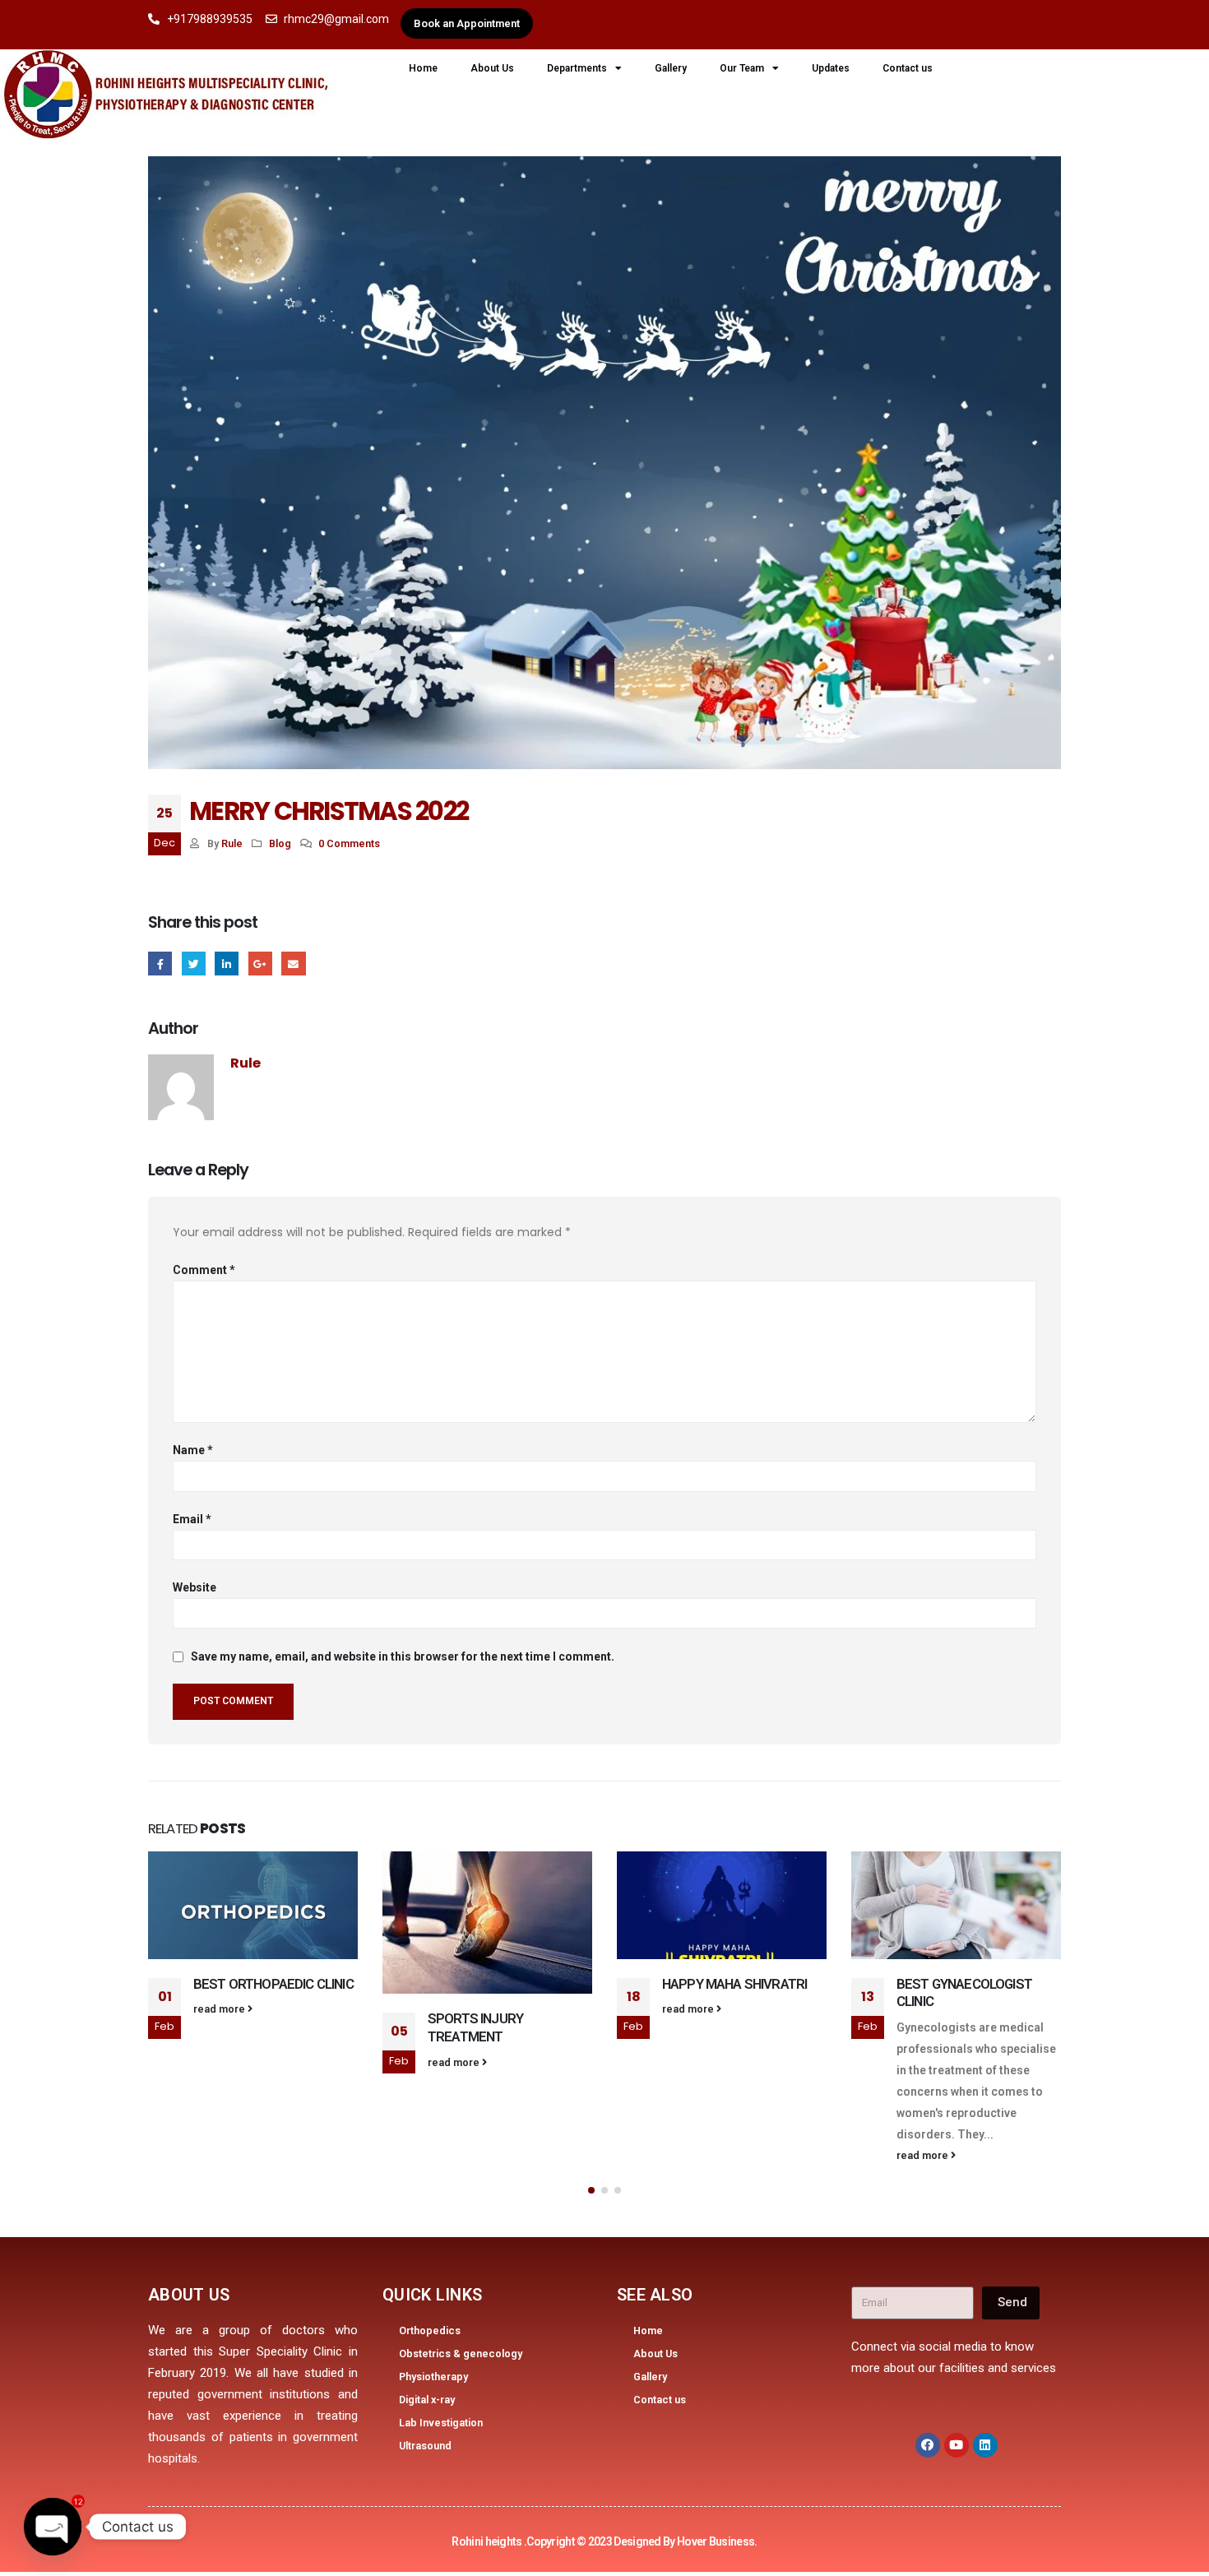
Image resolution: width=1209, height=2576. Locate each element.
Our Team (742, 68)
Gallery (671, 68)
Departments (577, 68)
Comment (204, 1270)
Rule (232, 843)
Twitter (194, 964)
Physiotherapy (433, 2377)
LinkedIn (227, 964)
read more (220, 2009)
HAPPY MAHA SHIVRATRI (734, 1984)
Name (193, 1450)
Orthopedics (430, 2330)
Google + (260, 964)
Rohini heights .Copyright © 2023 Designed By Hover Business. (604, 2541)
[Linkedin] (985, 2445)
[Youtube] (957, 2445)
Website (195, 1587)
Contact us (908, 68)
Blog (280, 843)
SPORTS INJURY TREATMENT (475, 2027)
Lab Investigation (441, 2423)
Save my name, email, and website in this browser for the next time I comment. (403, 1656)
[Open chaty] (53, 2527)
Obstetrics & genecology (461, 2354)
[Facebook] (928, 2445)
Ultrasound (425, 2446)
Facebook (160, 964)
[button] (591, 2190)
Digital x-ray (427, 2400)
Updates (831, 68)
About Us (492, 68)
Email (293, 964)
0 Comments (349, 843)
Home (423, 68)
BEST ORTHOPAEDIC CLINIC (273, 1984)
